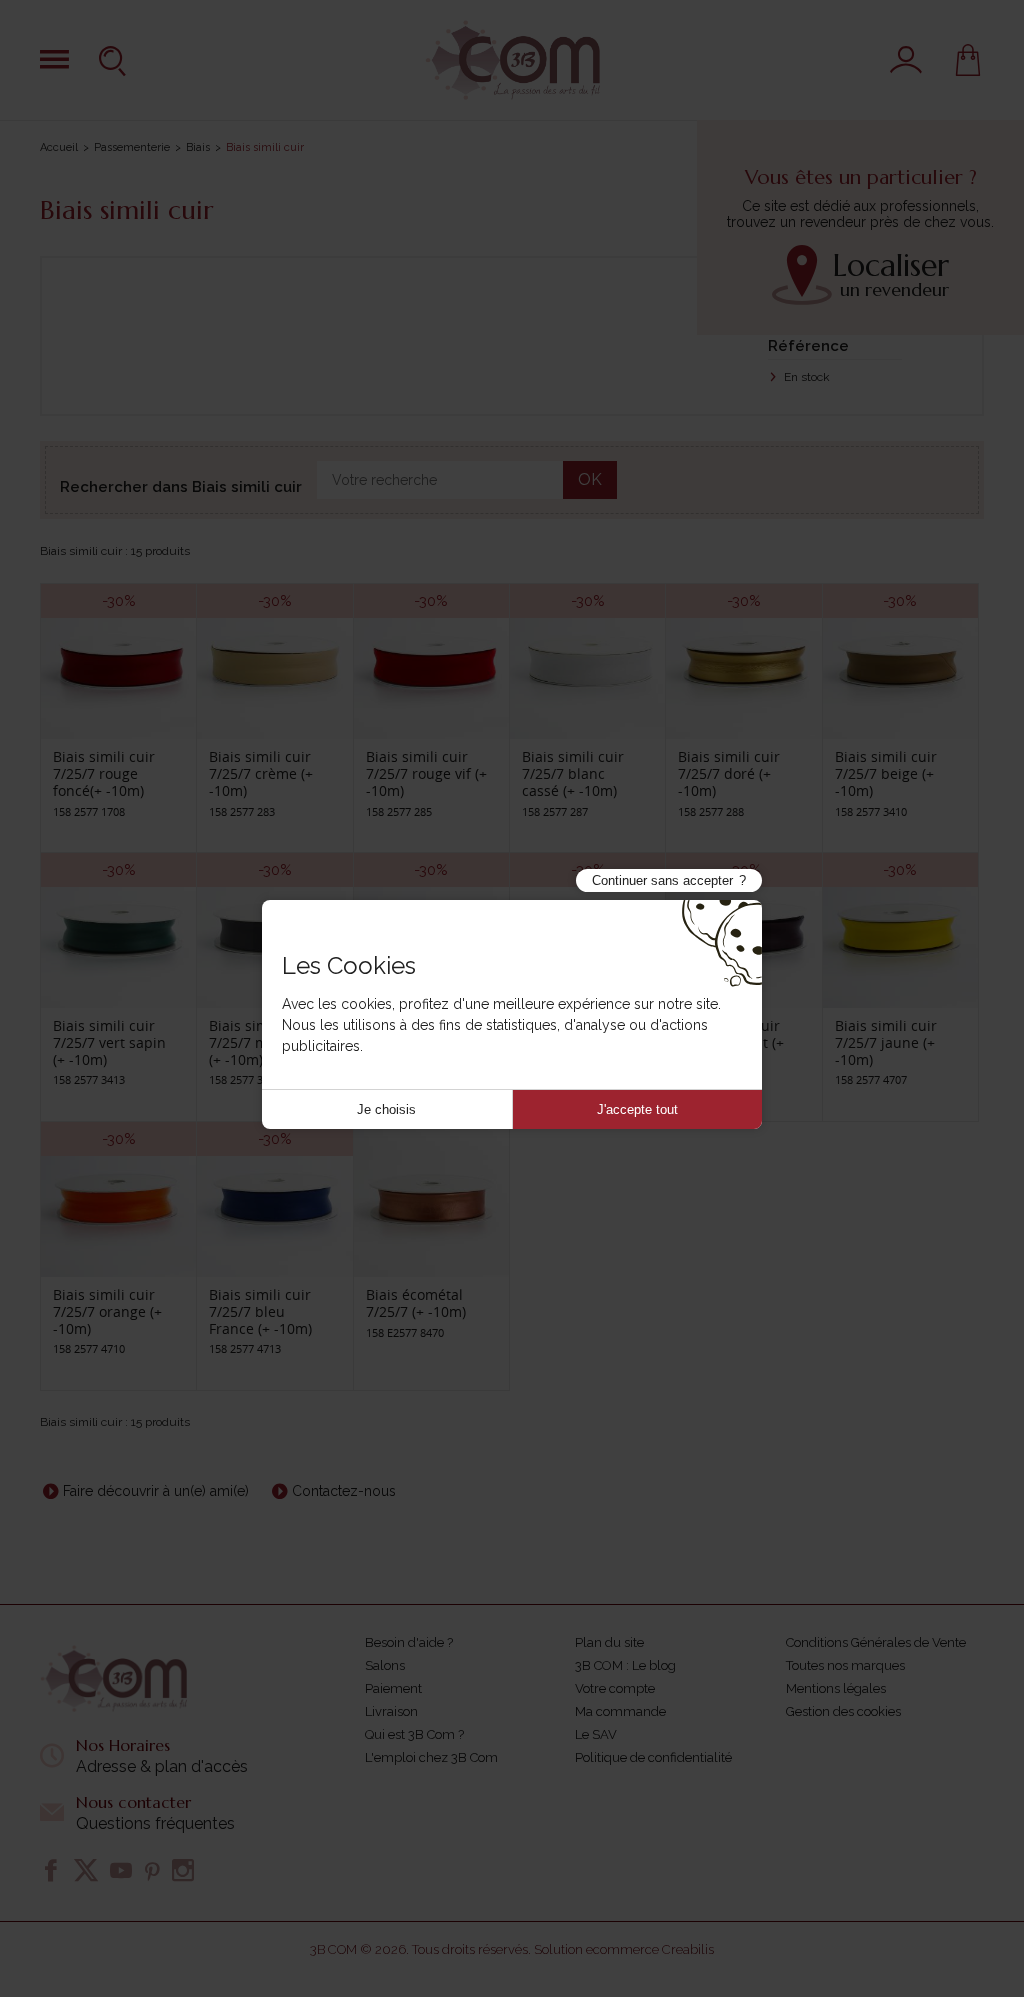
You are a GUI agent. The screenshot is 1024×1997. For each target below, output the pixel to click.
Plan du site (609, 1642)
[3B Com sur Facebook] (51, 1870)
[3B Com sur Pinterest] (152, 1870)
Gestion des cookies (843, 1711)
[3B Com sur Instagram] (183, 1870)
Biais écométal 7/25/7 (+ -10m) (416, 1303)
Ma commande (620, 1711)
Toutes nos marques (845, 1665)
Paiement (393, 1688)
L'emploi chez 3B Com (431, 1757)
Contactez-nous (344, 1491)
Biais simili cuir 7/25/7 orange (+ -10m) (107, 1311)
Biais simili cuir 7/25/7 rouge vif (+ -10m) (426, 773)
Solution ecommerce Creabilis (624, 1949)
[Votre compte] (906, 60)
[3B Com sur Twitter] (86, 1870)
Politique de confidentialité (653, 1757)
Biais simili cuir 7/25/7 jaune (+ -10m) (886, 1042)
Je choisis (386, 1109)
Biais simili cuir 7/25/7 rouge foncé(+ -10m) (104, 773)
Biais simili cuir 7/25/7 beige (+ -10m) (886, 773)
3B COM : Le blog (625, 1665)
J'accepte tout (637, 1109)
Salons (385, 1665)
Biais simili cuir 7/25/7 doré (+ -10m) (729, 773)
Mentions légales (836, 1688)
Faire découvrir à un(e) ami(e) (156, 1491)
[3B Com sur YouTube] (121, 1870)
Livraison (391, 1711)
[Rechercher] (115, 60)
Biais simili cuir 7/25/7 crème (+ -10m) (261, 773)
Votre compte (615, 1688)
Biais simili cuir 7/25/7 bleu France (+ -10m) (260, 1311)
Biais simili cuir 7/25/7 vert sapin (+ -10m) (109, 1042)
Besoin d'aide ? (409, 1642)
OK (590, 479)
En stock (805, 377)
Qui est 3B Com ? (414, 1734)
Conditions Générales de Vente (876, 1642)
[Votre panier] (968, 60)
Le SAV (596, 1734)
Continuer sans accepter (662, 880)
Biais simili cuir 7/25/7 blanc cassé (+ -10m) (573, 773)
